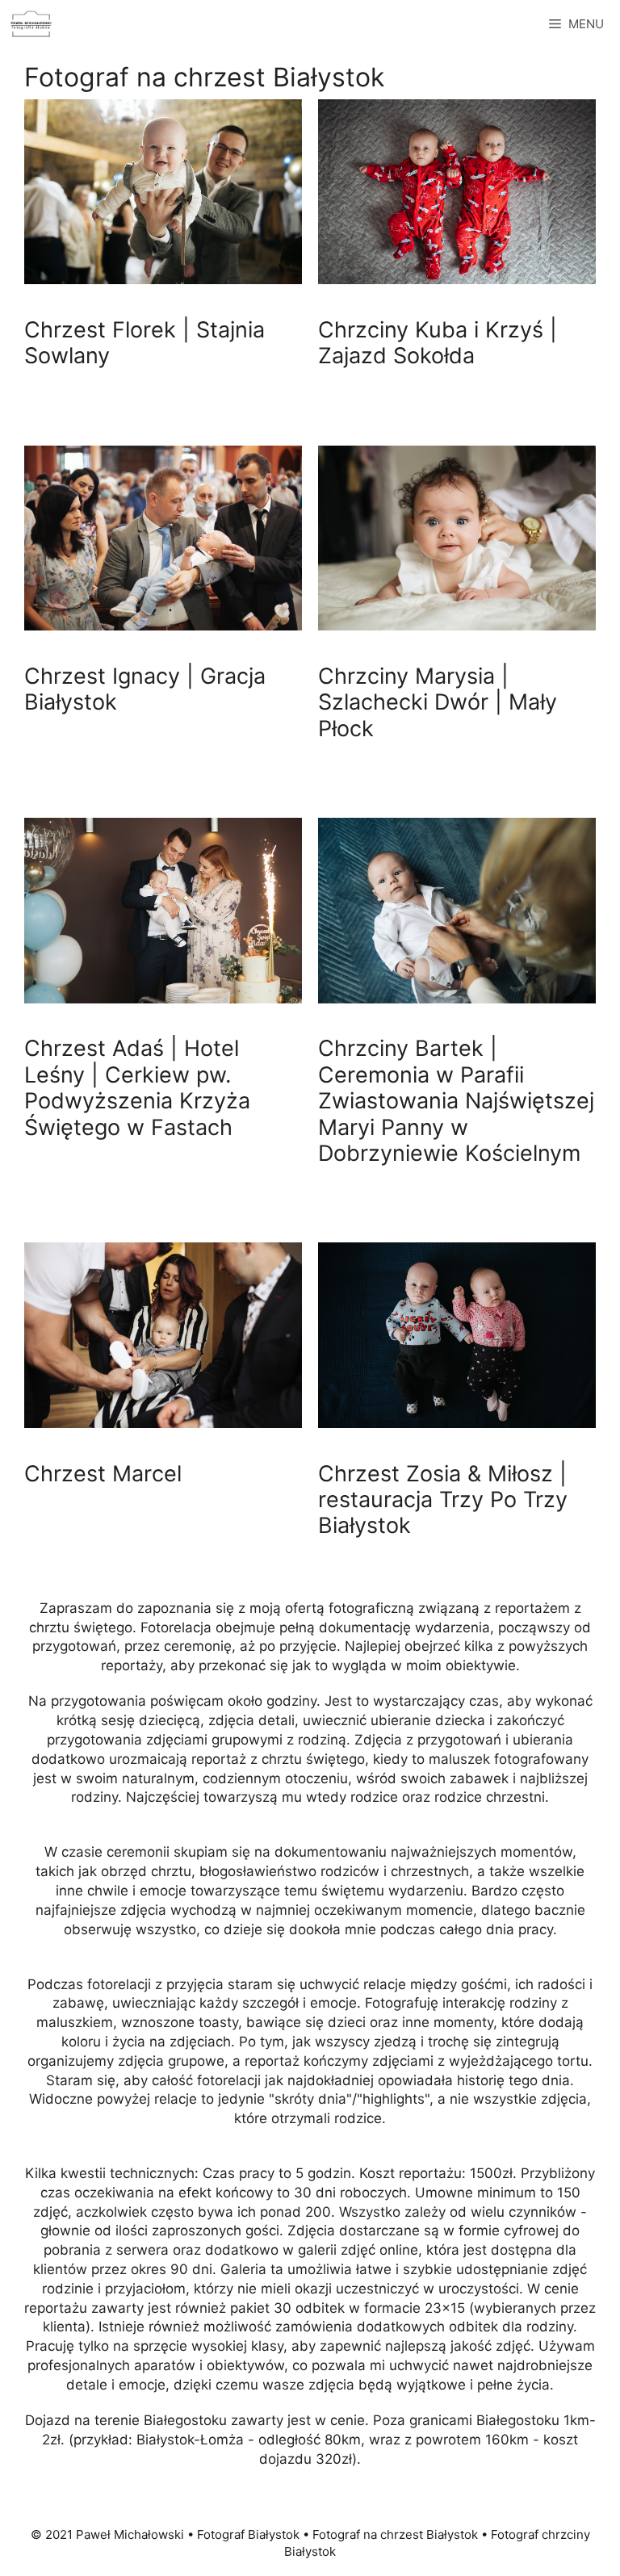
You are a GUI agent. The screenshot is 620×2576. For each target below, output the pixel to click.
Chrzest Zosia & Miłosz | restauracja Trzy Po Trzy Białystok (443, 1500)
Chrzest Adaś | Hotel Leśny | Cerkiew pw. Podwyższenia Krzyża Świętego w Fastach (137, 1087)
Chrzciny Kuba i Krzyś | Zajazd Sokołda (438, 343)
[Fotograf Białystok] (31, 24)
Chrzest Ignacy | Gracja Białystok (145, 689)
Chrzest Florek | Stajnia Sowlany (145, 343)
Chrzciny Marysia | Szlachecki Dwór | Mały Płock (438, 702)
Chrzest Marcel (103, 1474)
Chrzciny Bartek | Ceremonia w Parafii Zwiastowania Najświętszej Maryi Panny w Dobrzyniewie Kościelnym (456, 1101)
